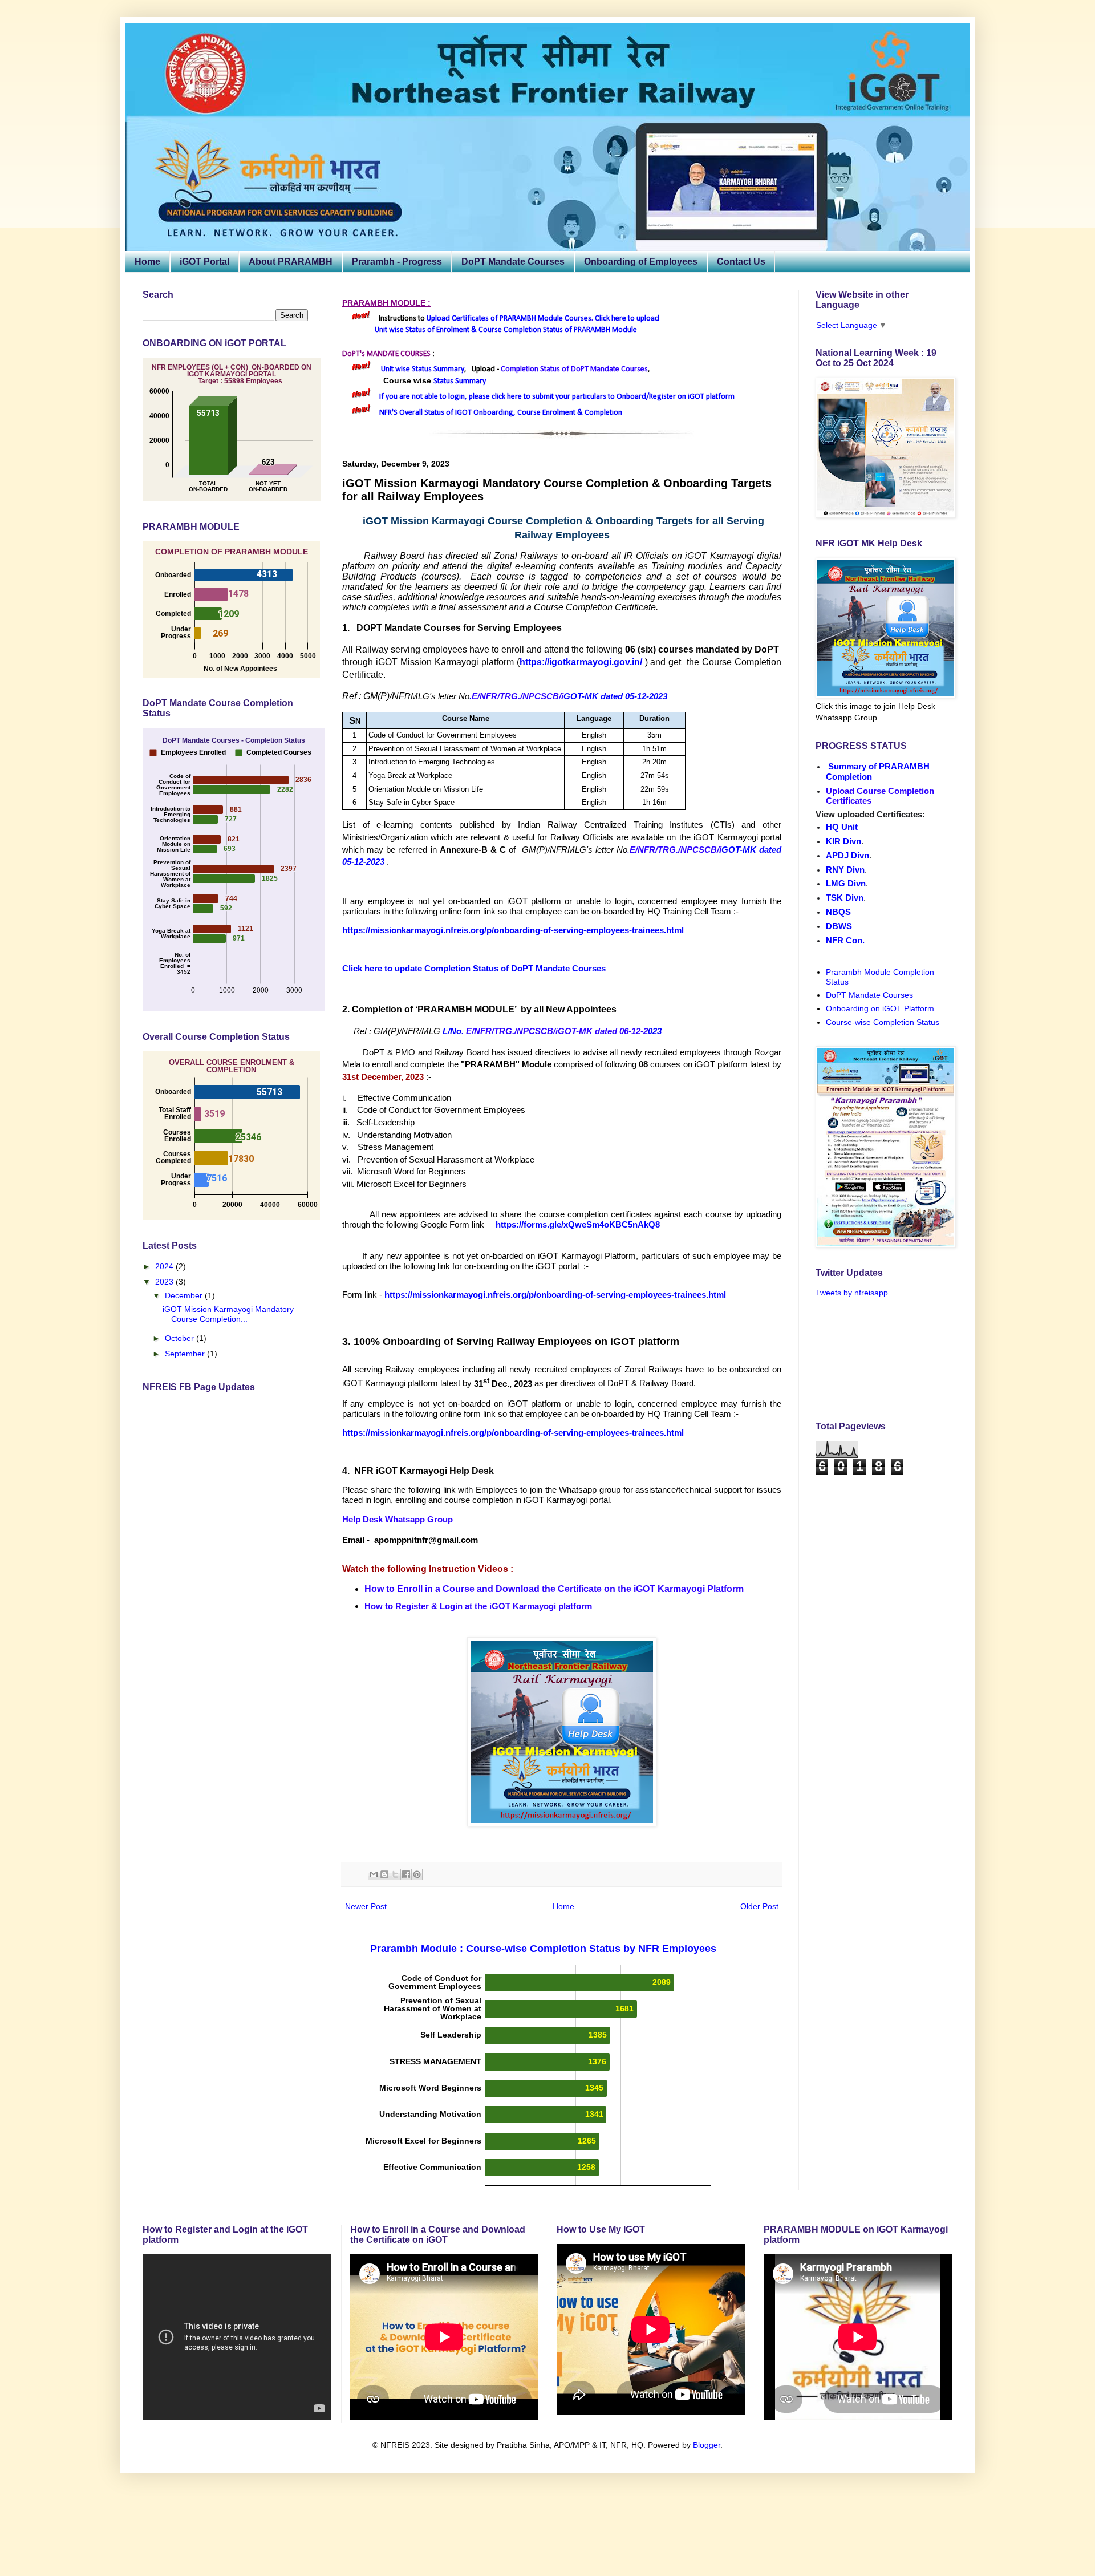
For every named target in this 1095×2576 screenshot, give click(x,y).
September (186, 1354)
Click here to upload (627, 319)
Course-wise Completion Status (883, 1022)
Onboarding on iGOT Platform (880, 1008)
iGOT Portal (204, 262)
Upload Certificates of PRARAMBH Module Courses (509, 319)
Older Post (759, 1906)
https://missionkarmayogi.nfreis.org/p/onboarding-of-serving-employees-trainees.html (556, 1295)
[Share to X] (395, 1874)
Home (147, 262)
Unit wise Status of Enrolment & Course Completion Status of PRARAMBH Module (506, 330)
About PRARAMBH (291, 262)
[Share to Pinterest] (417, 1874)
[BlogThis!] (384, 1874)
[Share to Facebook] (406, 1874)
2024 (165, 1266)
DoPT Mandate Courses (513, 262)
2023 (165, 1282)
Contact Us (741, 262)
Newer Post (366, 1906)
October (181, 1338)
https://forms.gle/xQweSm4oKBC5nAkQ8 (578, 1224)
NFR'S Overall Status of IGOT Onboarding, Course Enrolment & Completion (501, 413)
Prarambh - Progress (397, 262)
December (185, 1295)
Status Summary (460, 381)
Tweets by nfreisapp (852, 1293)
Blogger (707, 2445)
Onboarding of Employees (641, 262)
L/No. (454, 1031)
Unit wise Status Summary (423, 369)
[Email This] (374, 1874)
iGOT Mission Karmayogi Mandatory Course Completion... (228, 1314)
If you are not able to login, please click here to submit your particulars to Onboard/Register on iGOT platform (557, 397)
